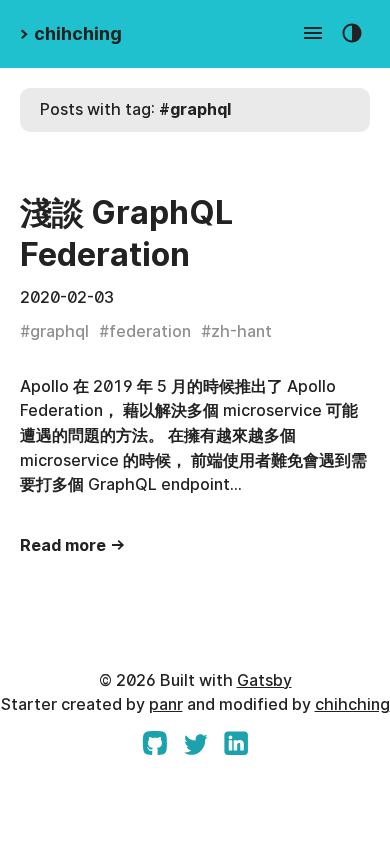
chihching (352, 704)
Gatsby (264, 680)
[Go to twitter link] (195, 749)
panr (166, 704)
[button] (314, 34)
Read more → (73, 545)
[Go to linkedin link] (236, 749)
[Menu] (314, 34)
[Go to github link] (154, 749)
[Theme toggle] (353, 34)
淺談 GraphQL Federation (126, 233)
